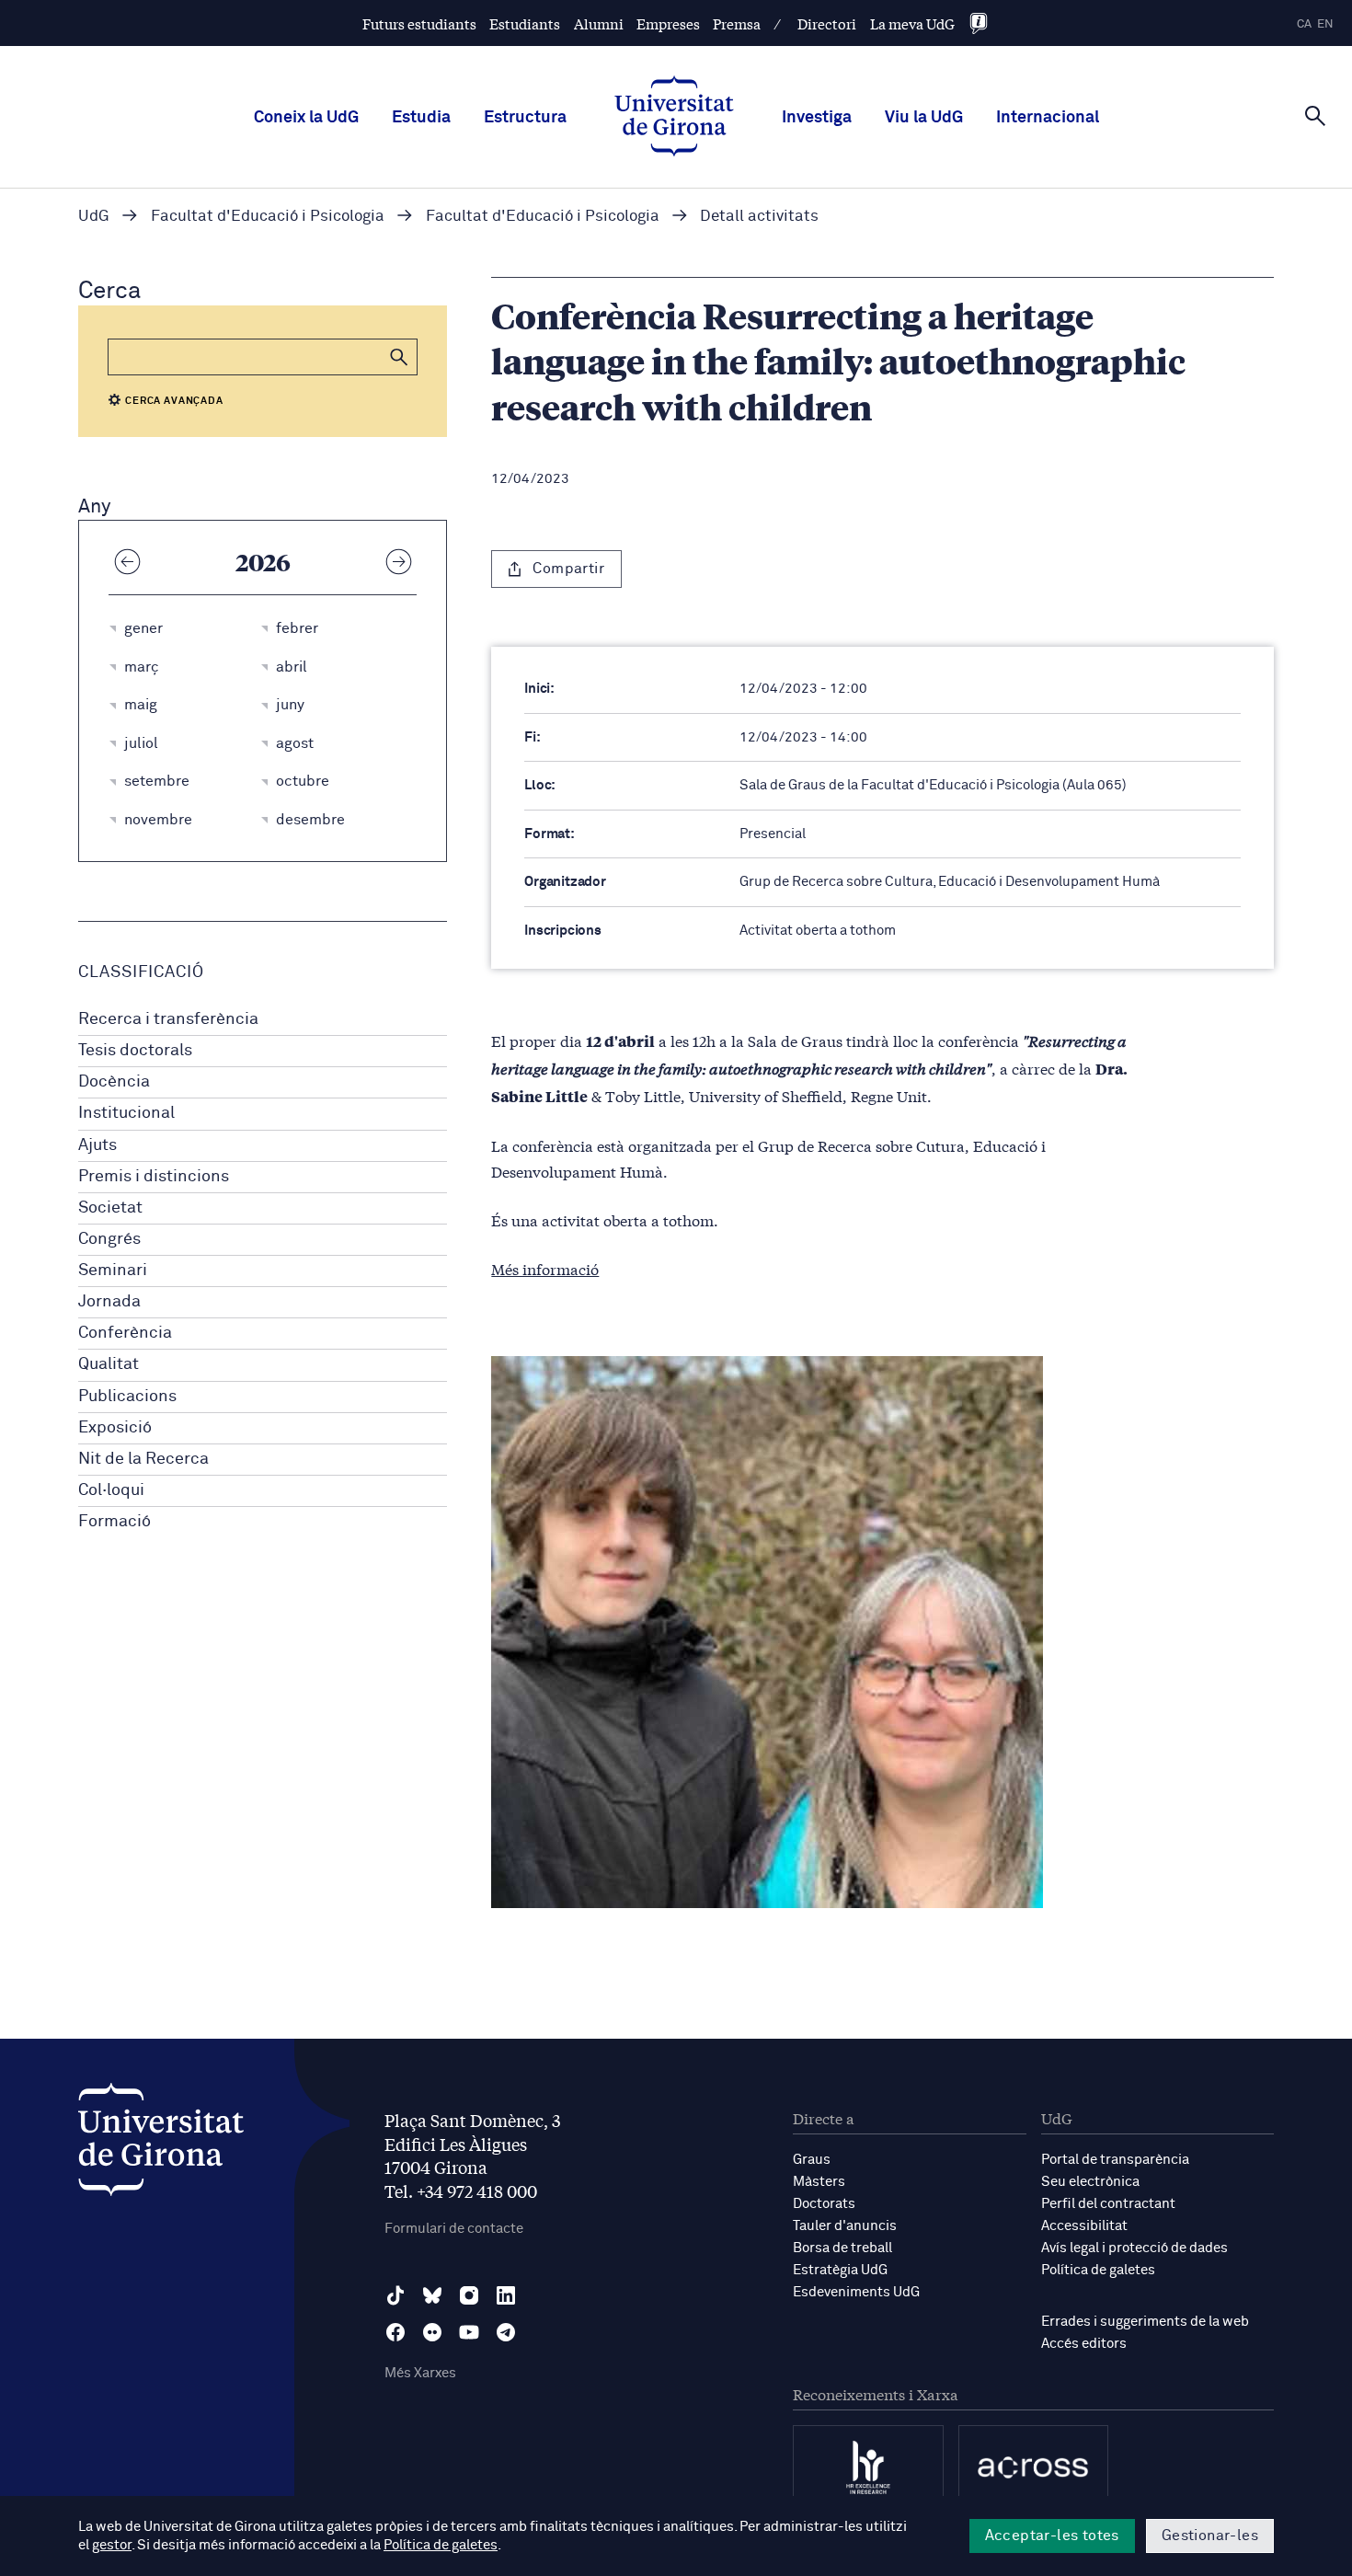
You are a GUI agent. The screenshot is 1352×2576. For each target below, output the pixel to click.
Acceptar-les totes (1052, 2536)
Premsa (737, 23)
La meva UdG (912, 23)
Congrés (109, 1239)
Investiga (817, 118)
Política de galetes (1098, 2270)
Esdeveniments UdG (856, 2292)
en (1325, 24)
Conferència (125, 1333)
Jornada (109, 1302)
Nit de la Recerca (143, 1459)
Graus (812, 2160)
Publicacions (127, 1397)
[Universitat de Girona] (161, 2144)
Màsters (819, 2182)
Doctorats (824, 2204)
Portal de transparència (1115, 2160)
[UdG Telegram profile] (506, 2332)
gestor (112, 2545)
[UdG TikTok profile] (395, 2295)
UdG (94, 217)
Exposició (115, 1428)
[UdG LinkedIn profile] (506, 2295)
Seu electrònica (1090, 2182)
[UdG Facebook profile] (395, 2332)
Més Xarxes (420, 2373)
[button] (399, 357)
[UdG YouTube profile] (469, 2332)
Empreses (668, 23)
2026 (263, 561)
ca (1304, 24)
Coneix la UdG (306, 118)
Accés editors (1084, 2344)
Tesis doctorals (135, 1051)
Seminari (113, 1271)
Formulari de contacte (454, 2229)
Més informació (545, 1268)
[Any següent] (398, 561)
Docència (114, 1082)
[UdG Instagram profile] (469, 2295)
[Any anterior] (127, 561)
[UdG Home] (674, 118)
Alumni (599, 23)
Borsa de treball (842, 2248)
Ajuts (97, 1145)
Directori (827, 23)
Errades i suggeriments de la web (1145, 2322)
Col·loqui (111, 1490)
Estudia (421, 118)
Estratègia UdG (840, 2270)
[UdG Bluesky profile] (432, 2295)
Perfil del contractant (1108, 2204)
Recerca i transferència (168, 1019)
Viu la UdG (924, 118)
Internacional (1048, 118)
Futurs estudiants (419, 23)
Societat (110, 1208)
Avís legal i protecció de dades (1134, 2248)
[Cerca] (1315, 116)
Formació (115, 1522)
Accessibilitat (1084, 2226)
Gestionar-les (1210, 2536)
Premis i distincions (154, 1177)
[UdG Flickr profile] (432, 2332)
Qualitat (109, 1364)
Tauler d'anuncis (845, 2226)
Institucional (126, 1113)
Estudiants (525, 23)
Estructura (525, 118)
